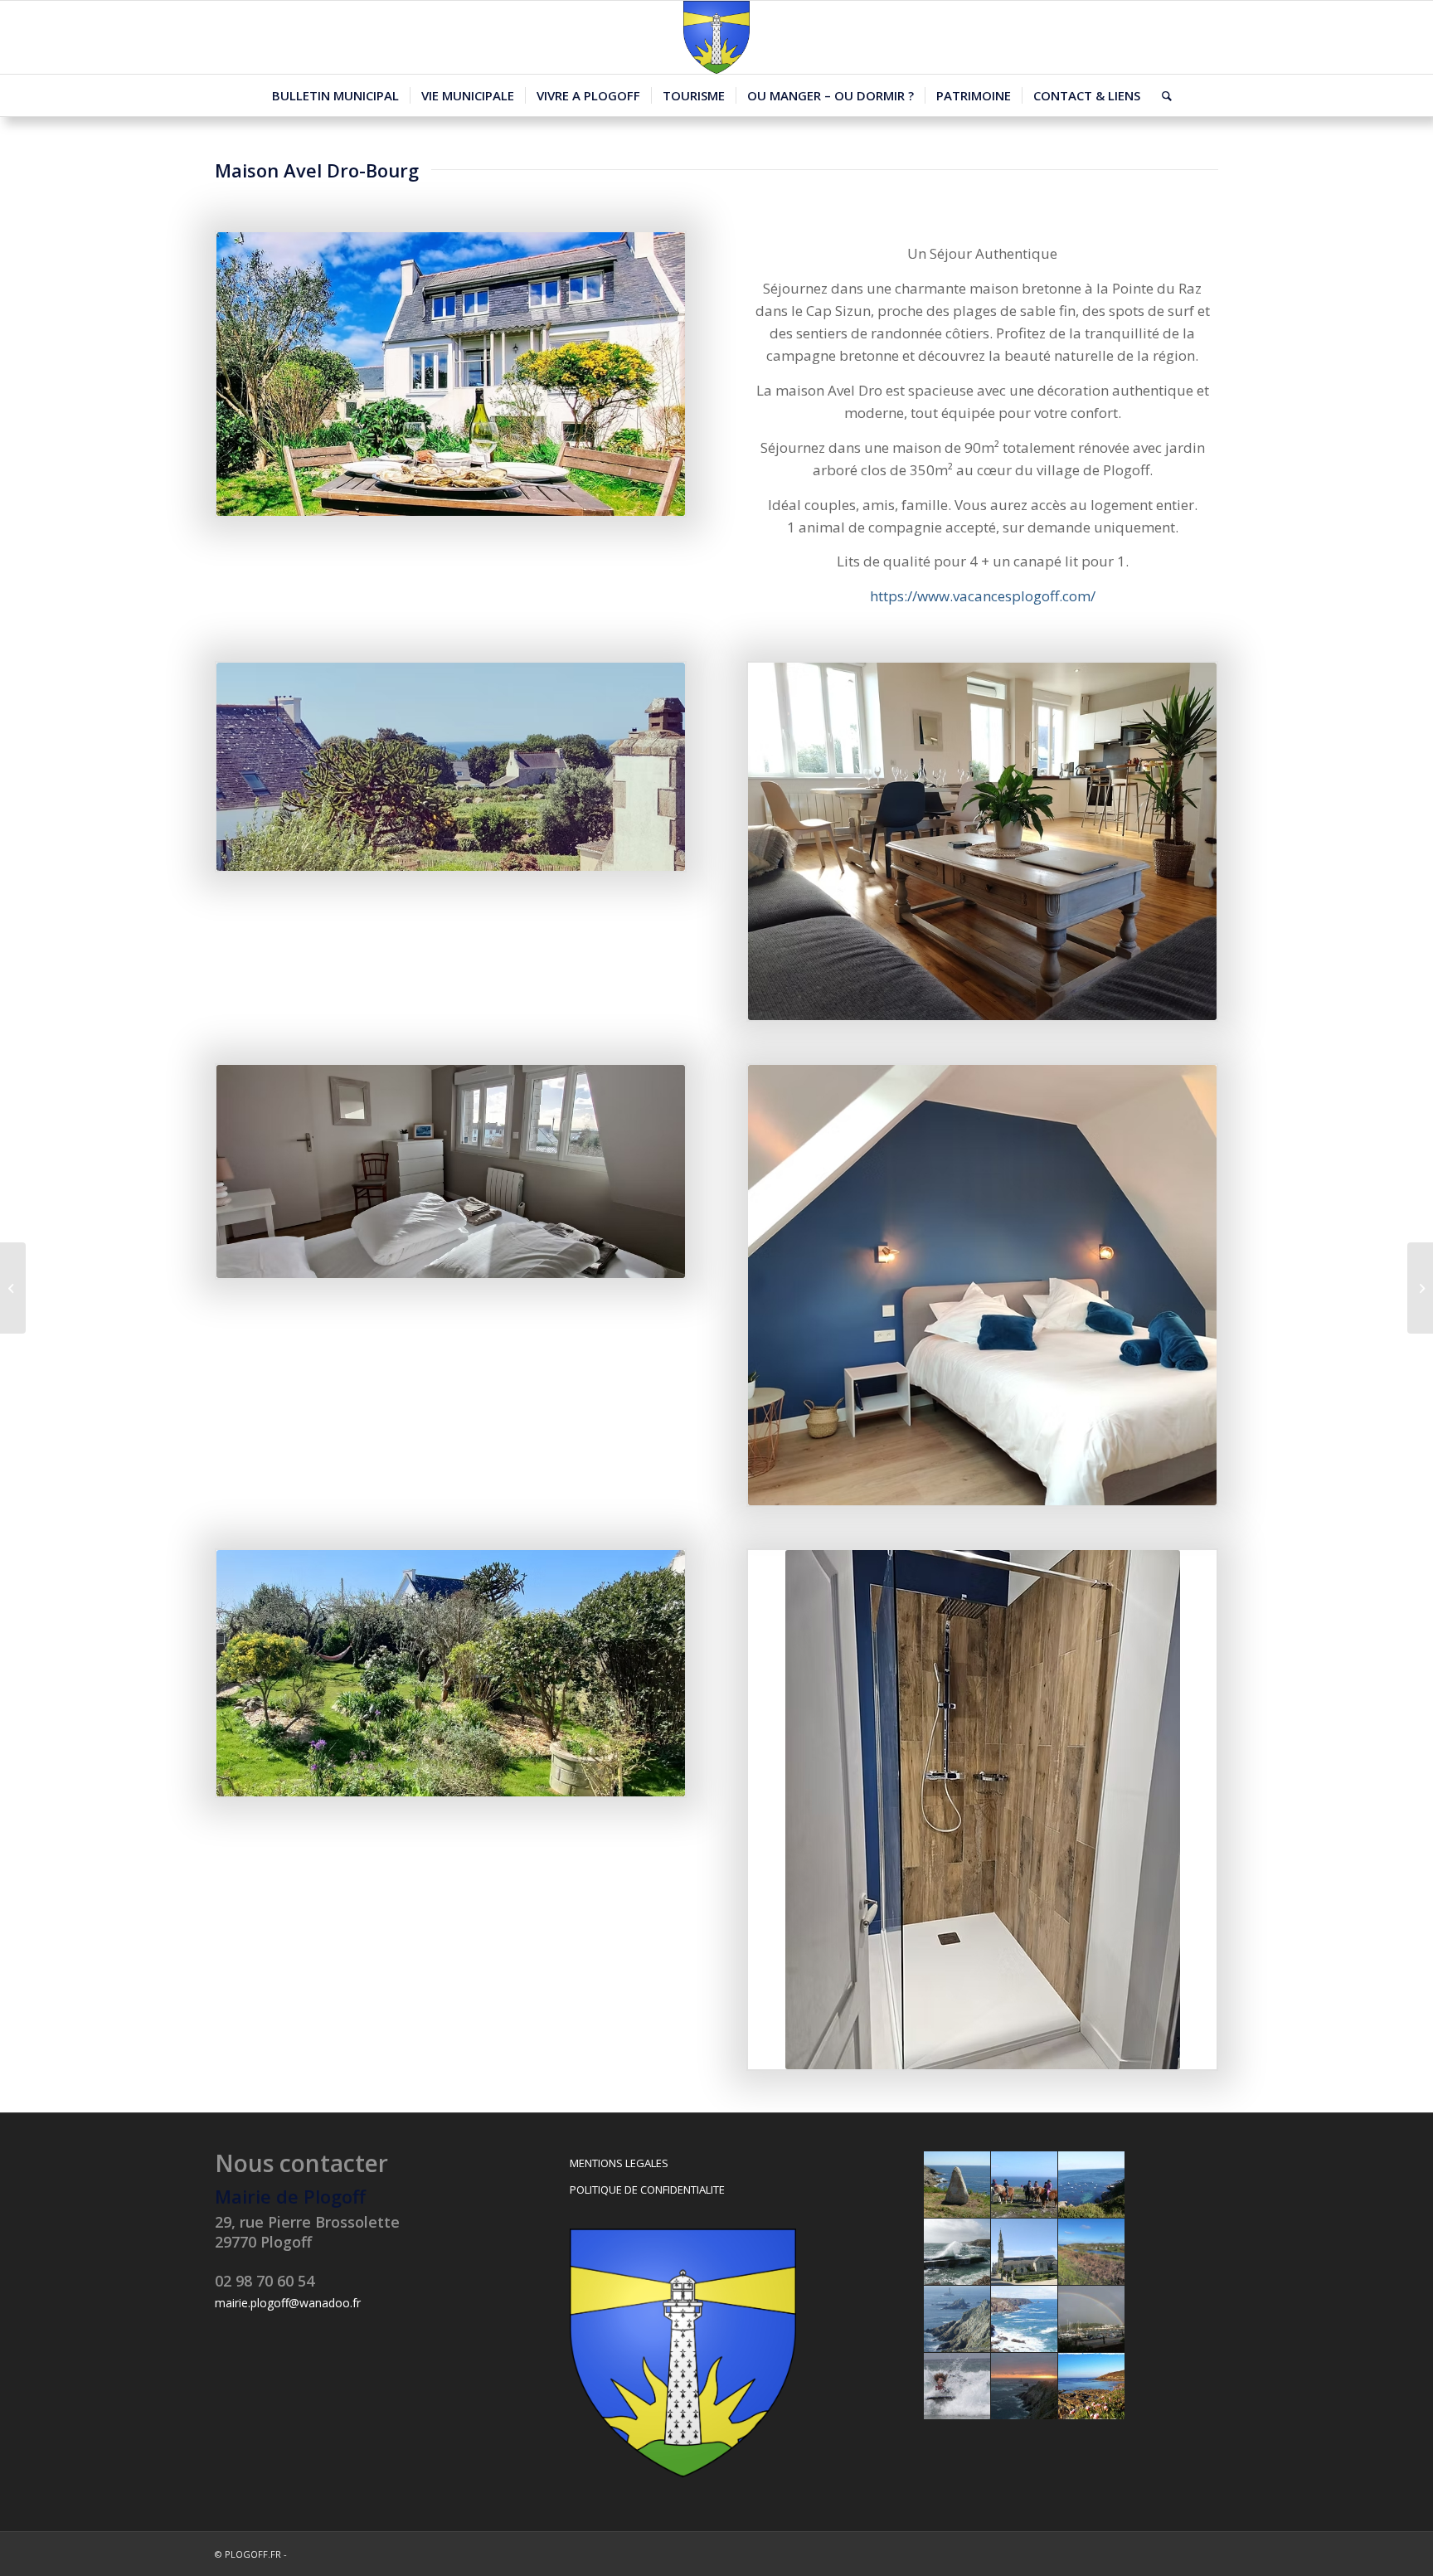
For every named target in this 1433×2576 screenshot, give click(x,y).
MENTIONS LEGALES (619, 2163)
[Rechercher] (1161, 95)
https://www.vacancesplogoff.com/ (983, 596)
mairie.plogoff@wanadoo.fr (288, 2303)
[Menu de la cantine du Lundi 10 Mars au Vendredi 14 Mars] (13, 1288)
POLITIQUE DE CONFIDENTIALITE (647, 2190)
